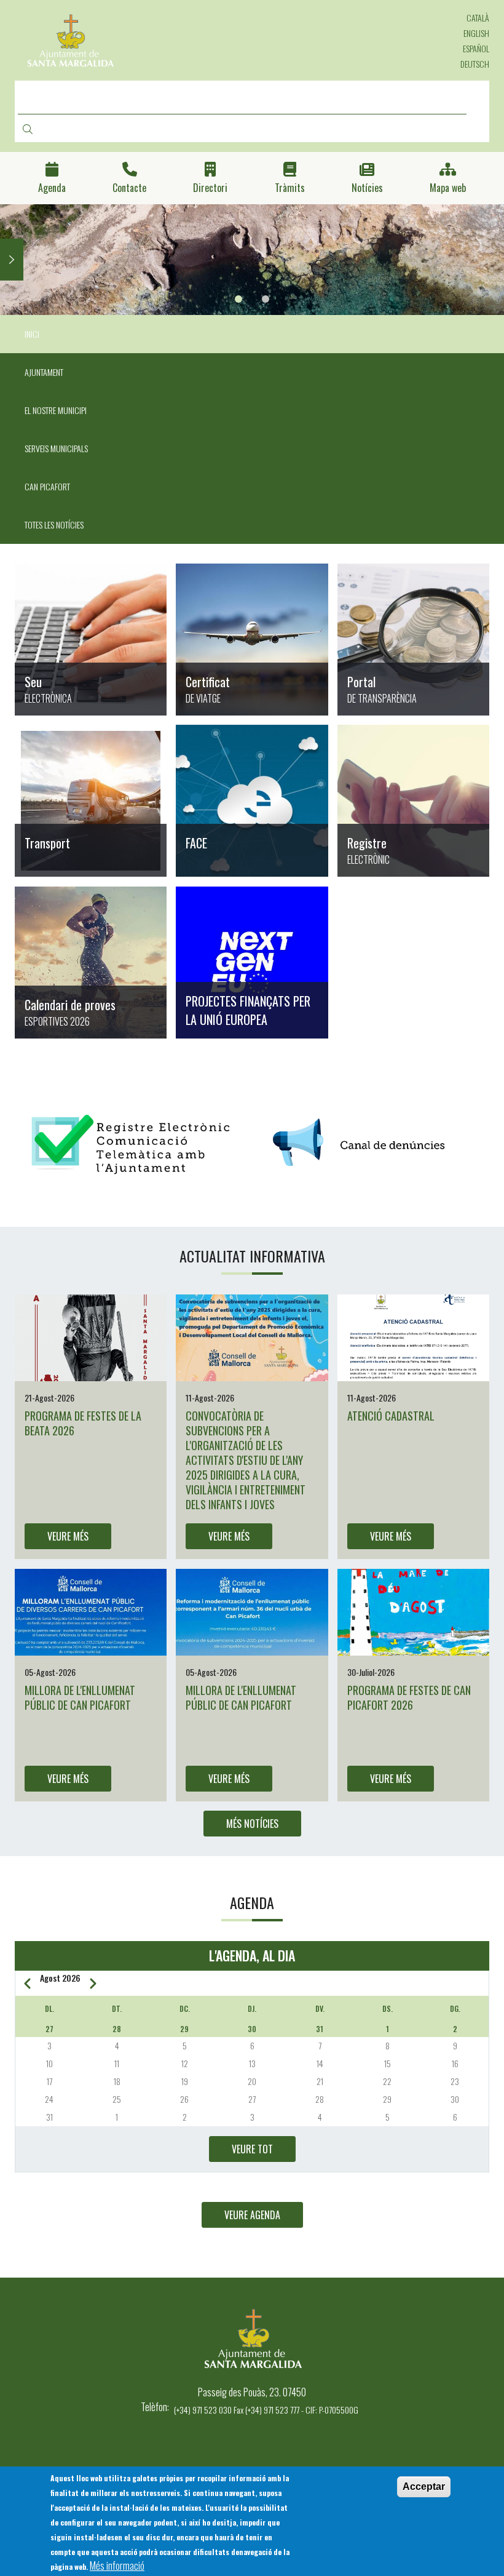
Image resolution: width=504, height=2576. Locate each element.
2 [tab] (266, 299)
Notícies (367, 188)
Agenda (52, 188)
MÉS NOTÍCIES (252, 1824)
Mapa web (448, 188)
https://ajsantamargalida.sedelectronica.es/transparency (413, 640)
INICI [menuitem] (32, 334)
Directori (210, 188)
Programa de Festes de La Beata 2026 (83, 1423)
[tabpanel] (252, 260)
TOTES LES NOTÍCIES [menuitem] (54, 524)
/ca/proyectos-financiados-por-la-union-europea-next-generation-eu (252, 963)
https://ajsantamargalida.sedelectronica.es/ (91, 640)
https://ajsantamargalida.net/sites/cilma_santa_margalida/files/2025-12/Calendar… (91, 963)
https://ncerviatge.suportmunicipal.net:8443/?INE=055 (252, 640)
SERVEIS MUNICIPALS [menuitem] (56, 448)
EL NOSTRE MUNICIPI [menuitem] (56, 410)
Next (12, 260)
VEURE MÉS (68, 1536)
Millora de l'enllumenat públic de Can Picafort (80, 1697)
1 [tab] (238, 299)
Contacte (129, 188)
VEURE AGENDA (252, 2215)
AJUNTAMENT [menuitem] (44, 372)
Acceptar (424, 2486)
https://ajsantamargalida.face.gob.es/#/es (252, 801)
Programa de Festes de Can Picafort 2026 (409, 1697)
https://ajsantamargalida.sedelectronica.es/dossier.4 (413, 801)
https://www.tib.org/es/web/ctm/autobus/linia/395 (91, 801)
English (476, 33)
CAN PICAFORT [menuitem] (47, 486)
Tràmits (290, 188)
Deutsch (475, 64)
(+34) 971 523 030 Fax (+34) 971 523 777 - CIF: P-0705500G (266, 2410)
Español (476, 48)
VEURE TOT (252, 2149)
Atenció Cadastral (391, 1416)
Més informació (117, 2566)
